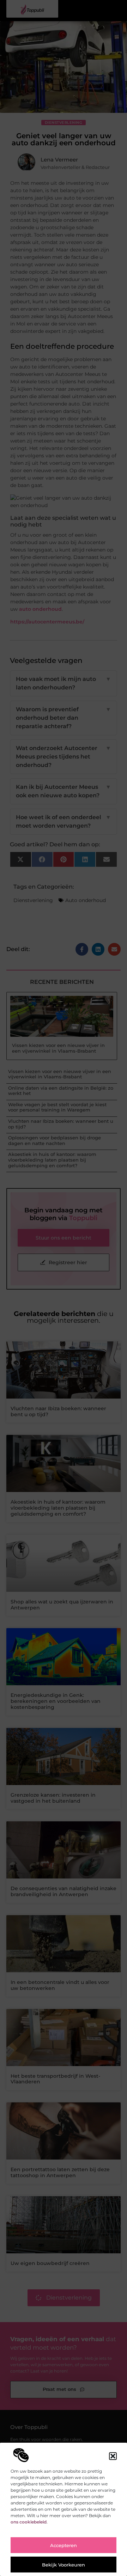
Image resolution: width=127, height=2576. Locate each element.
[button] (113, 2456)
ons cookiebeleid (29, 2522)
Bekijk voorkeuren (64, 2565)
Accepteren (64, 2545)
